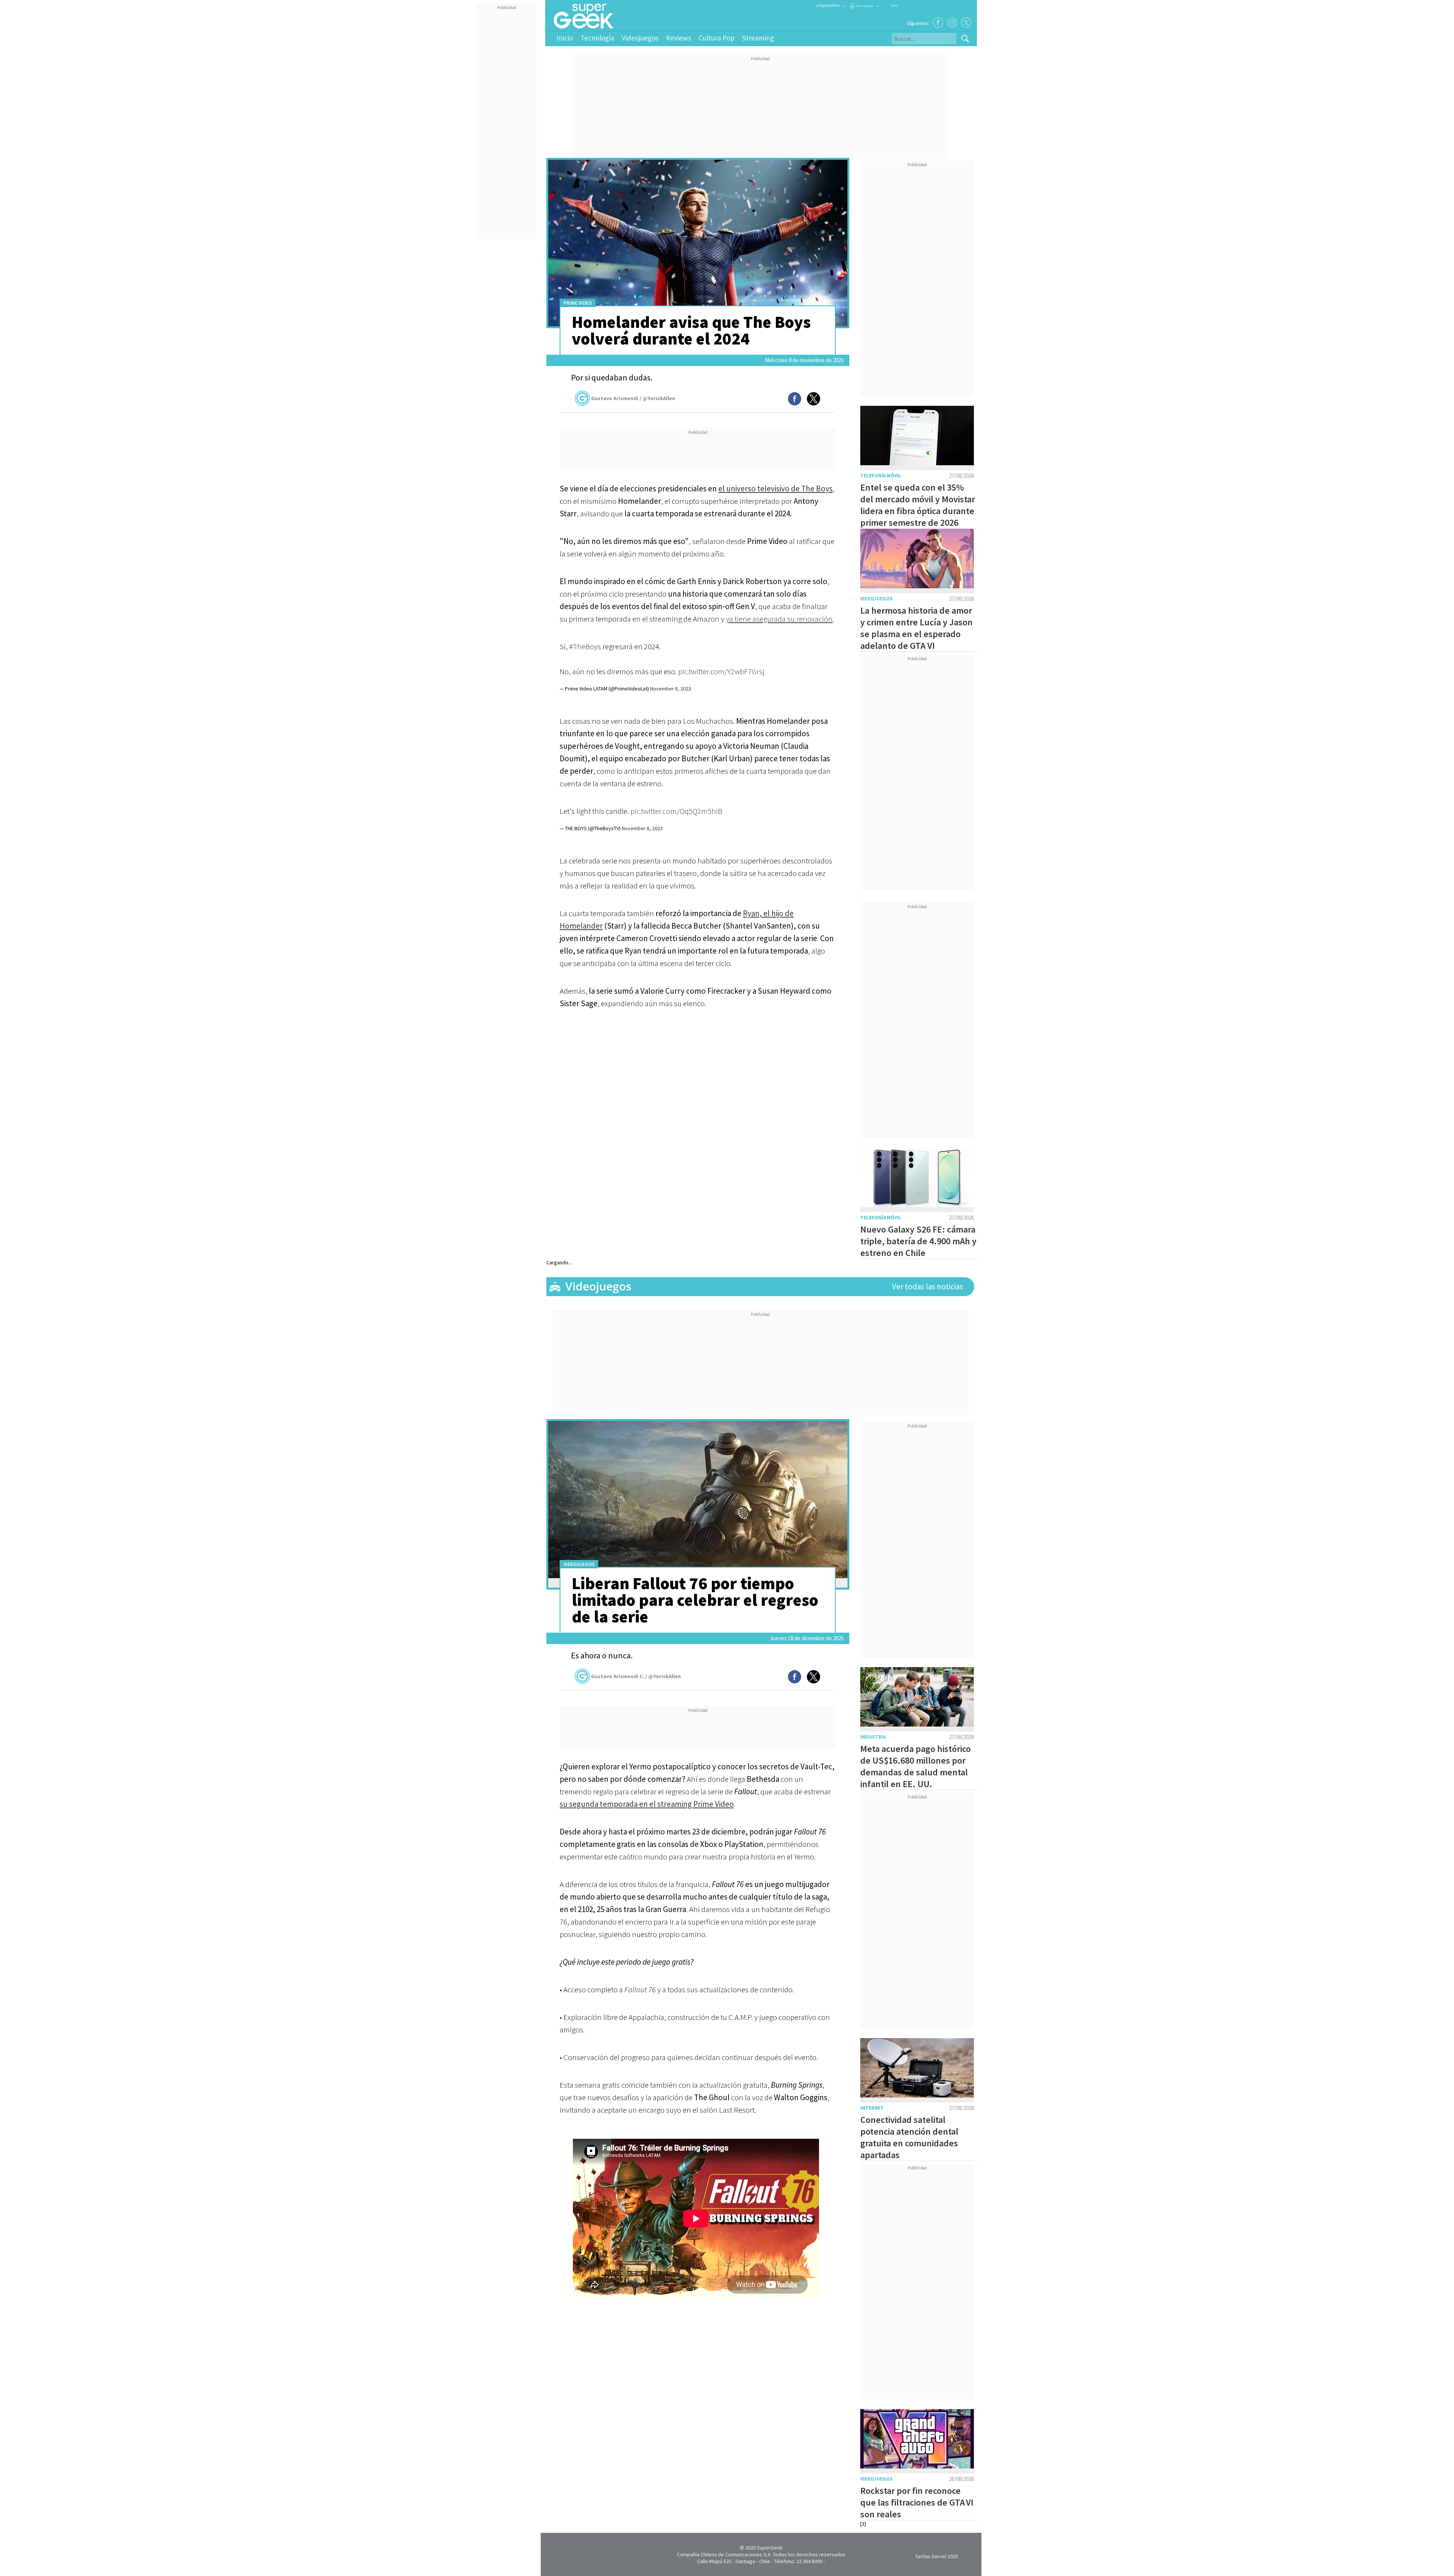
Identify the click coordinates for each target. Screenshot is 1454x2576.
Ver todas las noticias (927, 1286)
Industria (873, 1737)
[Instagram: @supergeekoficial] (952, 23)
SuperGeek (770, 2548)
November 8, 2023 (671, 689)
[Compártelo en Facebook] (795, 399)
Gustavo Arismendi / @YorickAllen (633, 398)
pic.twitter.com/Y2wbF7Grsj (721, 671)
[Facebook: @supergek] (938, 23)
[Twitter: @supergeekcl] (966, 23)
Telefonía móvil (881, 476)
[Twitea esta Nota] (814, 399)
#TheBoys (585, 646)
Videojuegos (640, 38)
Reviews (679, 38)
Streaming (758, 38)
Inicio (565, 38)
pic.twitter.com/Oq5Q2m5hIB (676, 811)
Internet (872, 2108)
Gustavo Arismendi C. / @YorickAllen (636, 1676)
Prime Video (578, 303)
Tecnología (597, 38)
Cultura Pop (717, 38)
